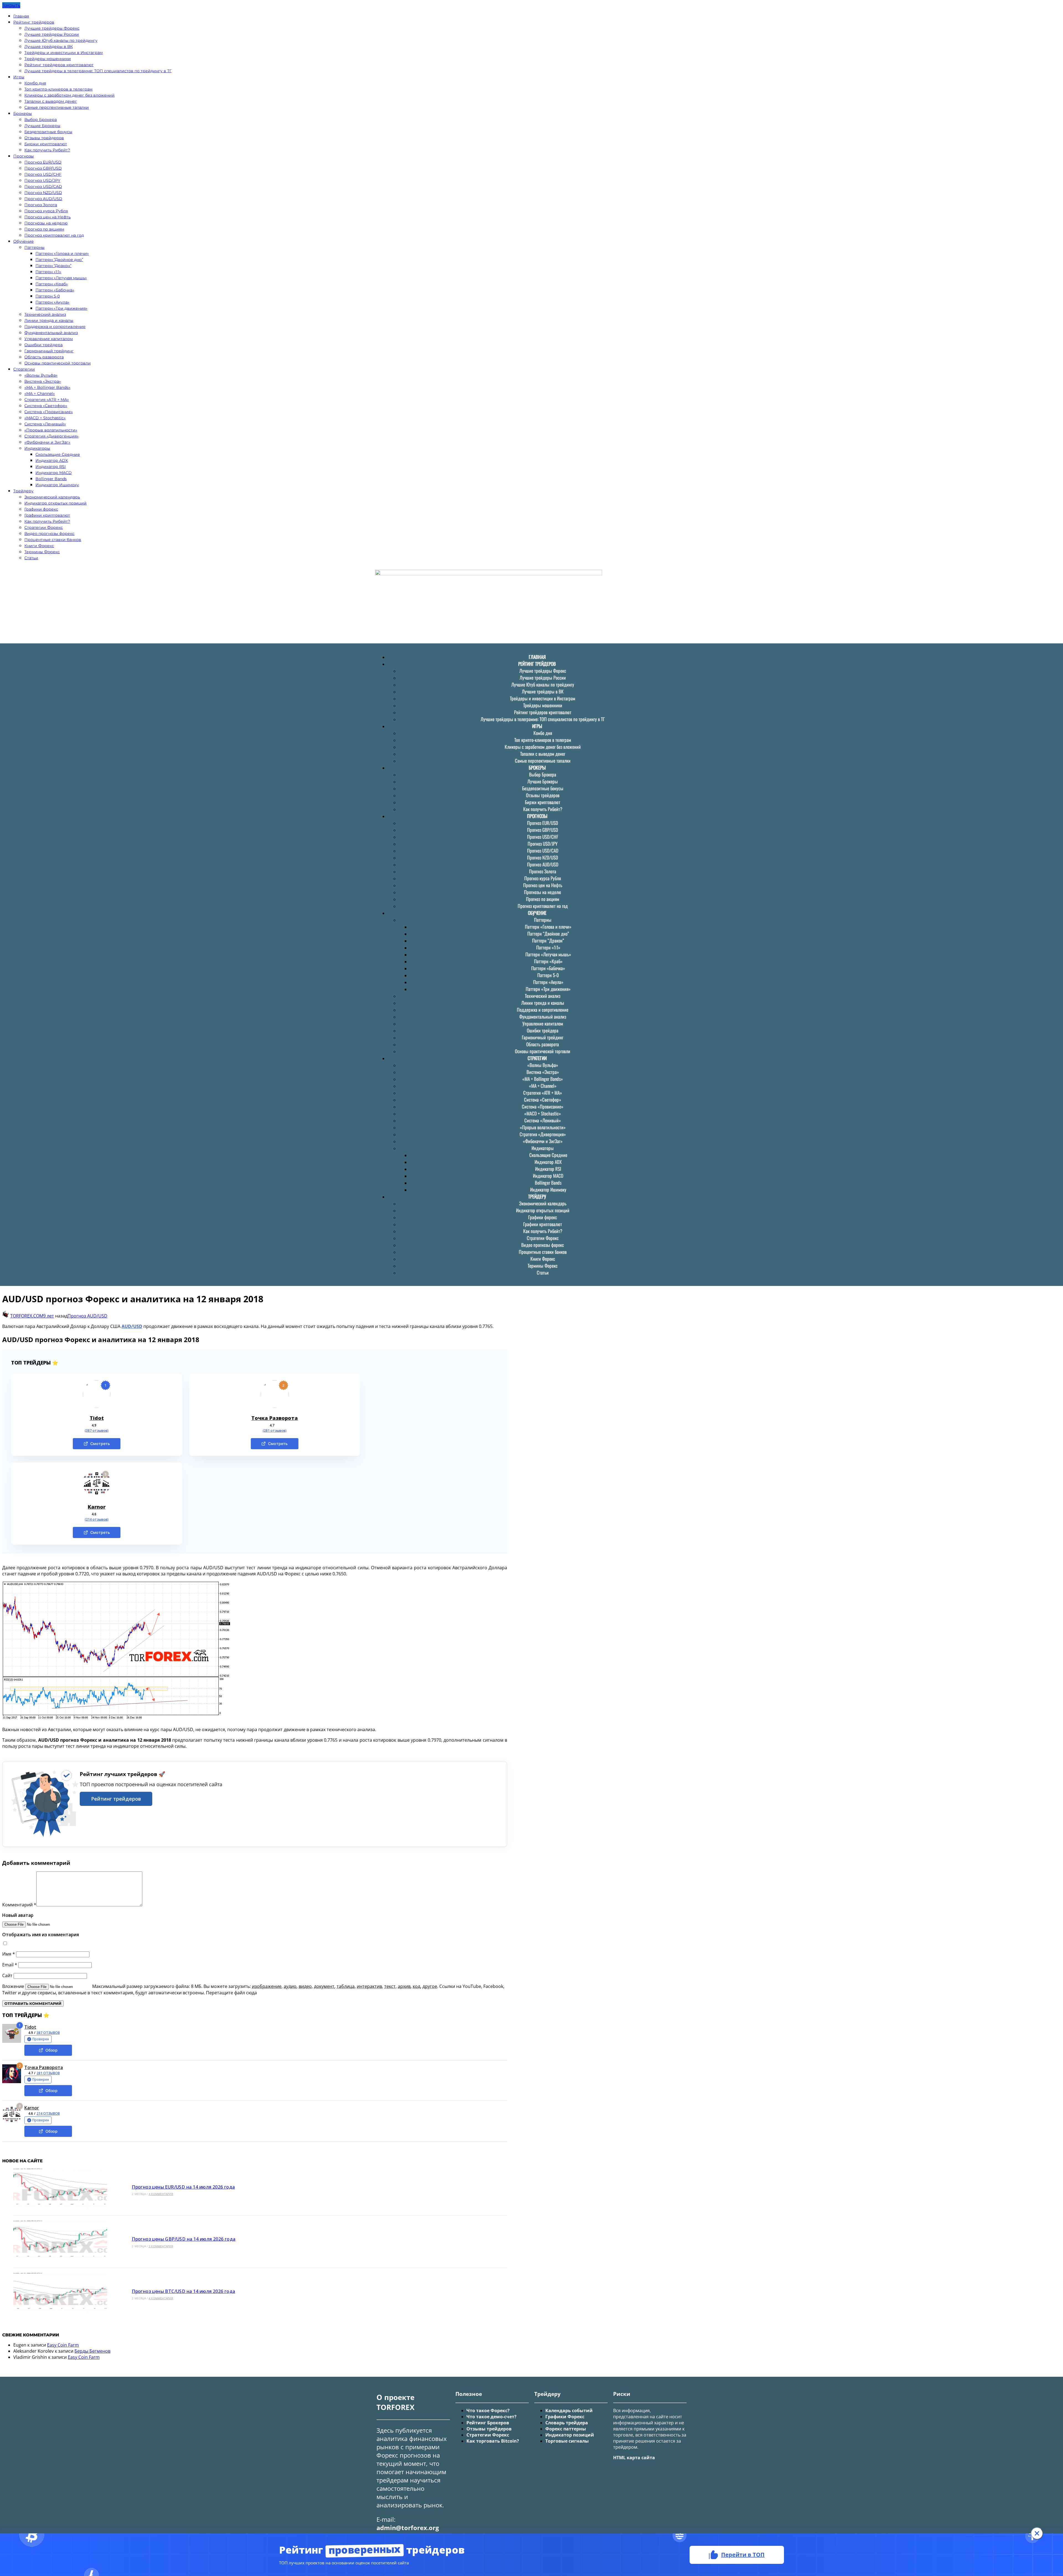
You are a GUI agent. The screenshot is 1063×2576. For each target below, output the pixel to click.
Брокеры (23, 113)
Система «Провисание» (49, 412)
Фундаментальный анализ (51, 333)
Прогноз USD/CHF (43, 174)
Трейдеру (23, 491)
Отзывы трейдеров (44, 138)
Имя (9, 1954)
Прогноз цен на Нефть (47, 217)
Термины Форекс (42, 552)
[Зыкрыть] (1037, 2533)
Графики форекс (41, 509)
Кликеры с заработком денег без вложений (69, 95)
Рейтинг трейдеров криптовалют (59, 65)
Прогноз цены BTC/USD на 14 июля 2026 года (183, 2291)
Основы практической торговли (58, 363)
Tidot (97, 1418)
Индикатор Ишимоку (57, 485)
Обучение (24, 241)
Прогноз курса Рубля (46, 211)
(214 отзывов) (97, 1519)
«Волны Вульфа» (41, 375)
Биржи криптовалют (46, 144)
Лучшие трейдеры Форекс (52, 28)
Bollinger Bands (51, 479)
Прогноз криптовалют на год (54, 235)
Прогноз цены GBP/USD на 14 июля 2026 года (184, 2239)
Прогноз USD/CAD (43, 187)
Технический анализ (45, 314)
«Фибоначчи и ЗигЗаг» (47, 442)
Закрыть (11, 5)
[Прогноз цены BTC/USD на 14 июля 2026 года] (60, 2294)
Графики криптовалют (47, 515)
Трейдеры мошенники (48, 59)
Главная (21, 16)
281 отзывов (48, 2073)
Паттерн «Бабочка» (55, 290)
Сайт (7, 1976)
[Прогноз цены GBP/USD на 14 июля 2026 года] (60, 2242)
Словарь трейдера (567, 2423)
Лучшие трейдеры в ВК (49, 46)
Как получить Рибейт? (47, 150)
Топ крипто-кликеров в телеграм (58, 89)
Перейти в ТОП (743, 2554)
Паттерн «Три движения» (61, 308)
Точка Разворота (275, 1418)
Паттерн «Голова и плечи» (62, 253)
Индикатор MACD (54, 473)
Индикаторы (37, 448)
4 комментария (161, 2194)
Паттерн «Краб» (52, 284)
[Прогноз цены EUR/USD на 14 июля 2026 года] (60, 2190)
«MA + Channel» (40, 393)
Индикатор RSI (51, 467)
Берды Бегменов (92, 2351)
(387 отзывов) (97, 1431)
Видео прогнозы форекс (49, 534)
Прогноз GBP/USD (43, 168)
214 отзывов (48, 2113)
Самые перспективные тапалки (57, 107)
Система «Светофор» (46, 406)
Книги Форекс (39, 546)
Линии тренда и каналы (49, 320)
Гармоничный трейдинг (49, 351)
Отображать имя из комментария (41, 1935)
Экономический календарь (52, 497)
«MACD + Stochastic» (45, 418)
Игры (19, 77)
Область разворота (44, 357)
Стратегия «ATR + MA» (47, 400)
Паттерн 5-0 (48, 296)
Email (10, 1965)
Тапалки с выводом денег (51, 101)
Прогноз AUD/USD (43, 199)
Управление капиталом (49, 339)
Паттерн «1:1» (48, 272)
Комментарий (19, 1905)
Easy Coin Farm (63, 2345)
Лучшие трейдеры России (52, 34)
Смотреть (100, 1444)
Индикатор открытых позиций (56, 503)
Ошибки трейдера (43, 345)
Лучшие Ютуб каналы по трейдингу (61, 40)
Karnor (97, 1507)
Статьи (31, 558)
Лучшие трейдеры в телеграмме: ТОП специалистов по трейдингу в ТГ (98, 71)
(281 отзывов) (275, 1431)
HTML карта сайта (634, 2458)
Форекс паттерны (566, 2429)
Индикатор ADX (52, 460)
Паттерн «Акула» (52, 302)
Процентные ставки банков (53, 540)
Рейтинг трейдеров (34, 22)
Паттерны (34, 247)
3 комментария (161, 2246)
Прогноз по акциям (44, 229)
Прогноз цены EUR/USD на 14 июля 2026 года (183, 2187)
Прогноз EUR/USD (43, 162)
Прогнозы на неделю (46, 223)
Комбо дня (35, 83)
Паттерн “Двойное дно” (59, 260)
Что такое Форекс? (488, 2411)
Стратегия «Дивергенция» (51, 436)
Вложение (14, 1986)
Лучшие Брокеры (42, 126)
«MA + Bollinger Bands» (47, 387)
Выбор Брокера (41, 120)
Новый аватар (18, 1915)
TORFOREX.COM (27, 1316)
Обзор (51, 2050)
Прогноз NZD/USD (43, 193)
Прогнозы (24, 156)
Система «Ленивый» (45, 424)
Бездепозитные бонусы (48, 132)
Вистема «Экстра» (43, 381)
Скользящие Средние (58, 454)
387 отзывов (48, 2033)
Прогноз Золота (41, 205)
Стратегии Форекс (44, 527)
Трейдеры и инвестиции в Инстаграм (64, 53)
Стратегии (24, 369)
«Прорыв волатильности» (51, 430)
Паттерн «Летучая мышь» (61, 278)
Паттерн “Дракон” (53, 266)
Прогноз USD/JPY (42, 180)
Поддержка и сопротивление (55, 327)
